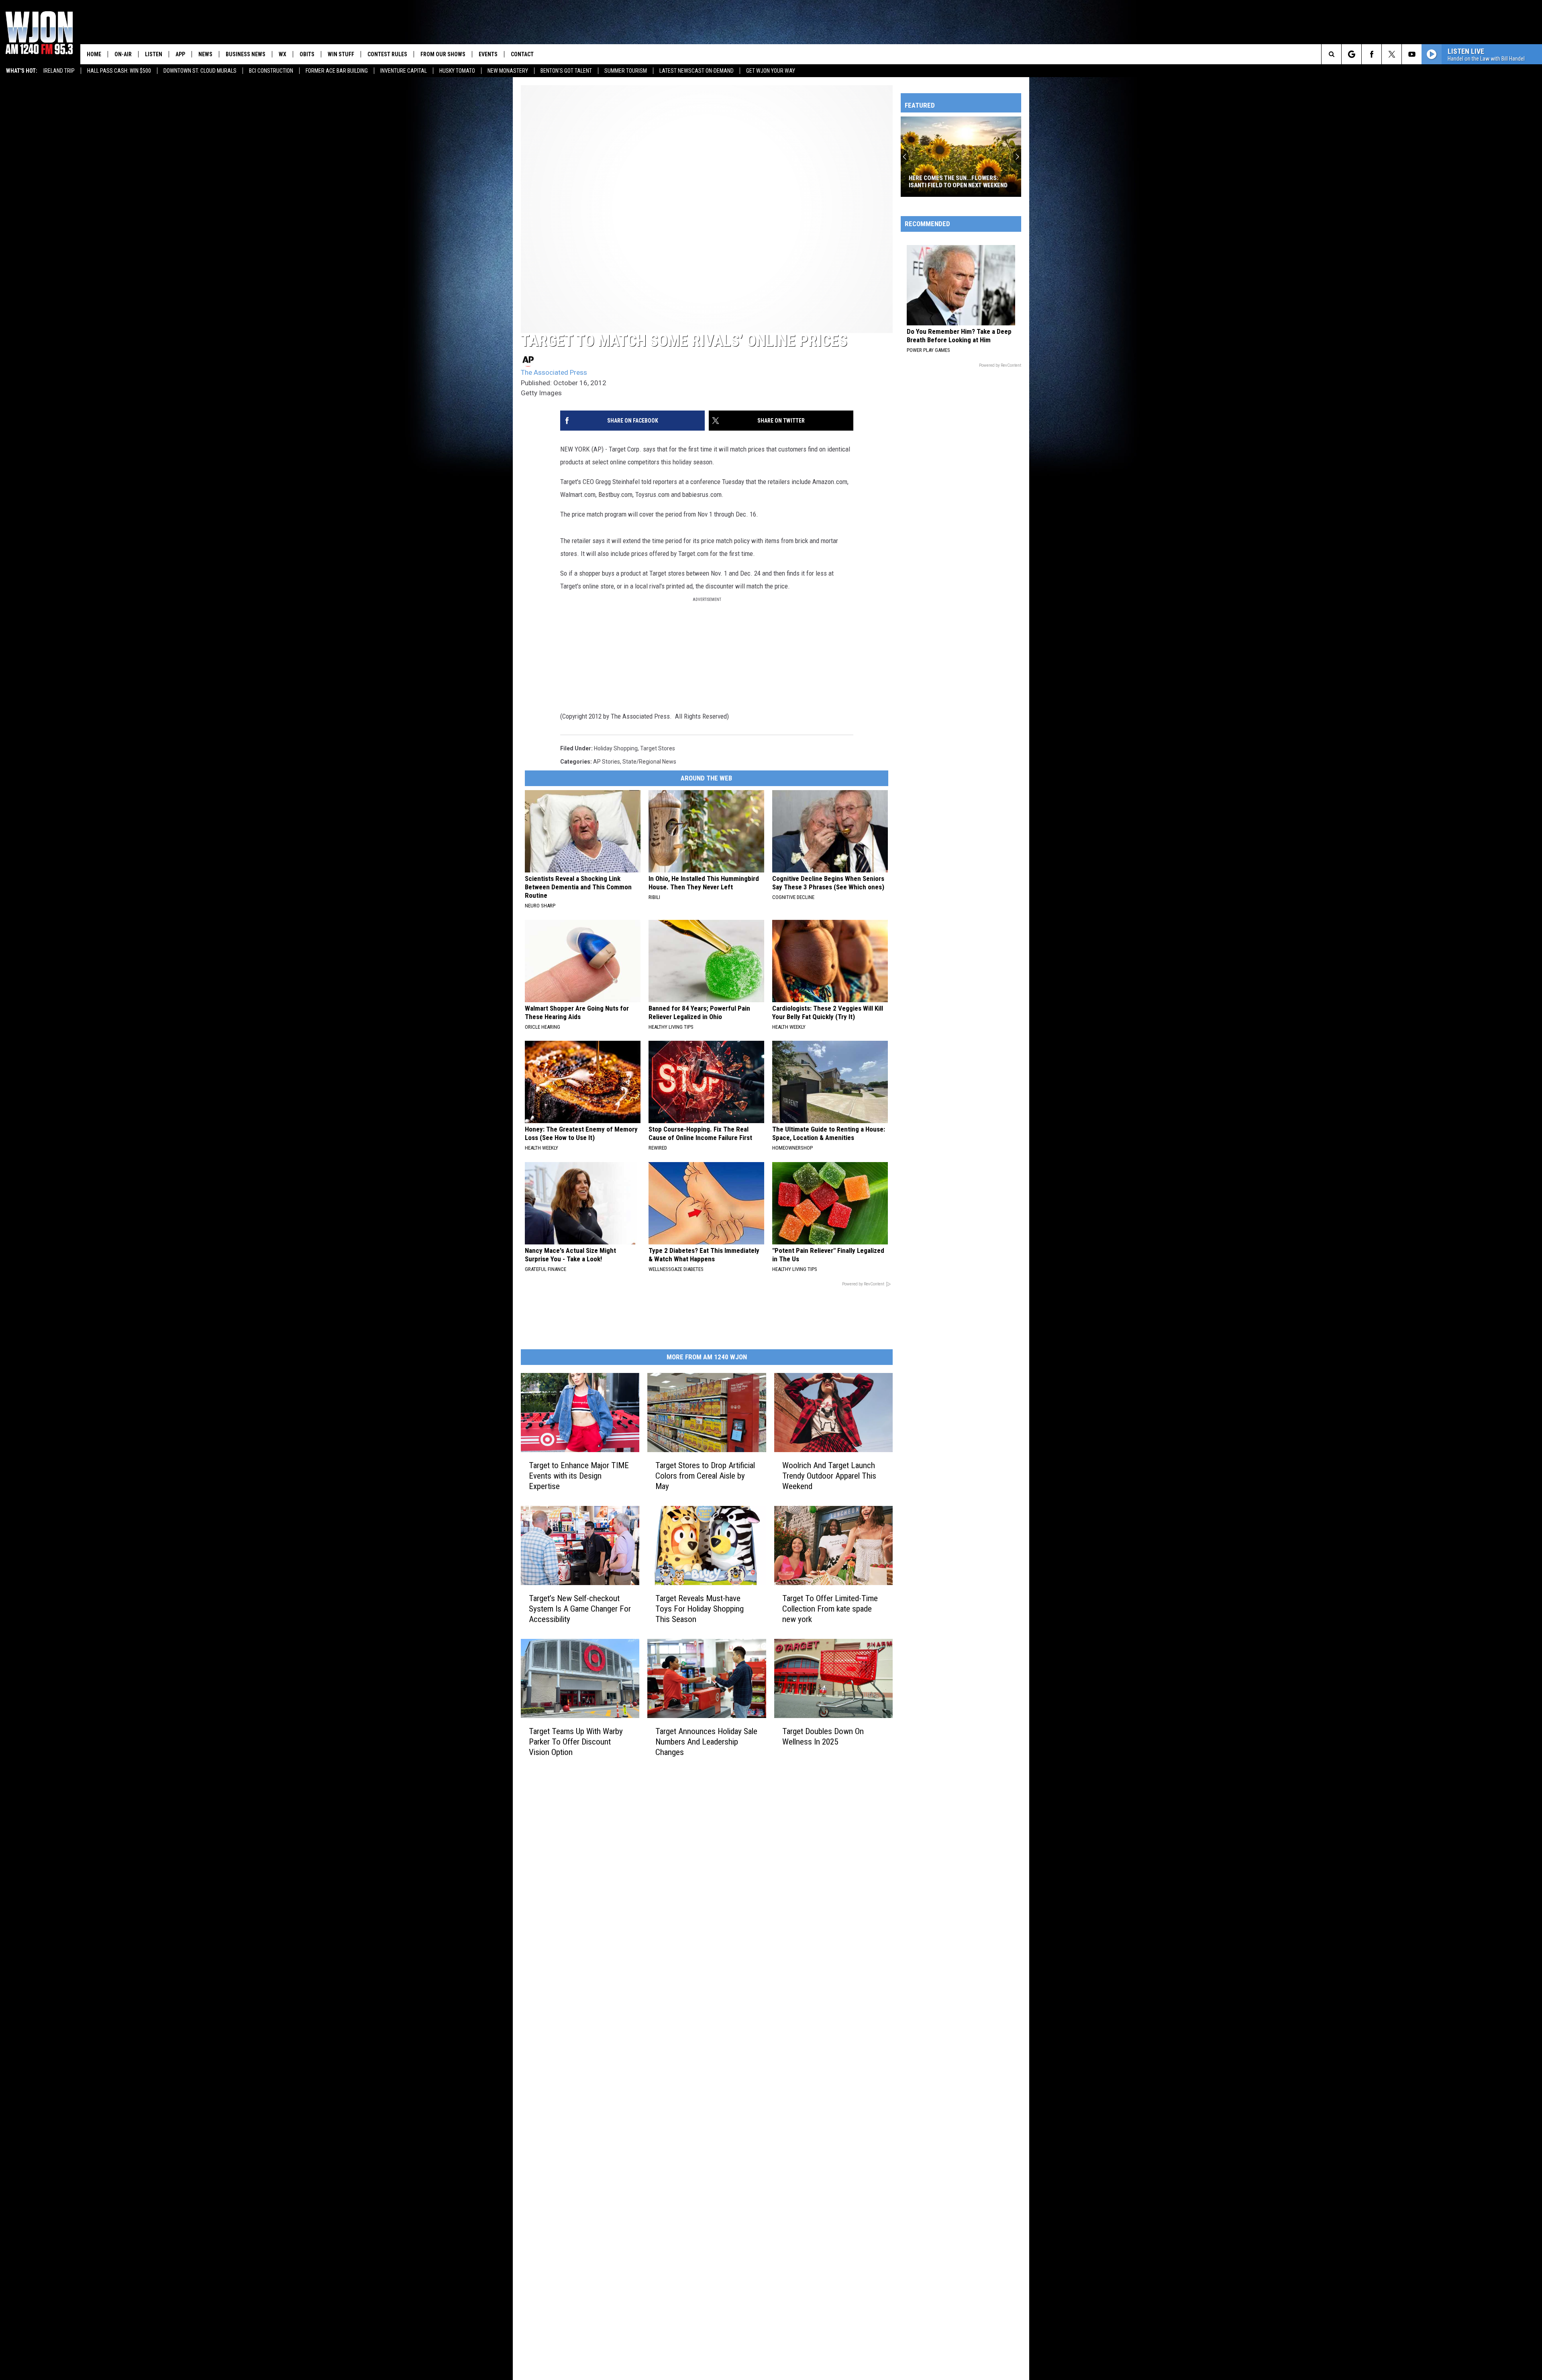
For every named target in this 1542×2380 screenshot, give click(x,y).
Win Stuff (341, 54)
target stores (658, 748)
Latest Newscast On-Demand (697, 71)
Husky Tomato (457, 71)
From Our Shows (443, 54)
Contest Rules (387, 54)
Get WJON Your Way (771, 71)
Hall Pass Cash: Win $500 (119, 71)
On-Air (123, 54)
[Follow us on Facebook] (1372, 54)
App (180, 54)
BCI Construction (271, 71)
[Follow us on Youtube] (1412, 54)
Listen (154, 54)
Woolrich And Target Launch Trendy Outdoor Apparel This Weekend (829, 1476)
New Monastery (508, 71)
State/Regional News (649, 762)
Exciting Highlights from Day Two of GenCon (958, 182)
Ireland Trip (59, 71)
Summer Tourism (626, 71)
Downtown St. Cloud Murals (200, 71)
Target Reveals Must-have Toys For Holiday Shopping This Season (700, 1609)
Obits (307, 54)
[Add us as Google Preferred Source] (1351, 54)
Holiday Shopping (616, 748)
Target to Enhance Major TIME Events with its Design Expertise (579, 1476)
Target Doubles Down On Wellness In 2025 (823, 1736)
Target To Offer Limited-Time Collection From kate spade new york (830, 1609)
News (205, 54)
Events (488, 54)
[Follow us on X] (1392, 54)
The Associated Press (554, 372)
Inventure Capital (404, 71)
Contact (522, 54)
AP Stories (607, 762)
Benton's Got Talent (566, 71)
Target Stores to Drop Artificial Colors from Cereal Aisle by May (705, 1476)
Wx (282, 54)
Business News (246, 54)
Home (94, 54)
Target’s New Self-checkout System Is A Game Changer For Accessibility (580, 1609)
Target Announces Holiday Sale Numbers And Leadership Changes (706, 1742)
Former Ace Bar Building (337, 71)
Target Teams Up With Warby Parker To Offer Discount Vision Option (576, 1742)
